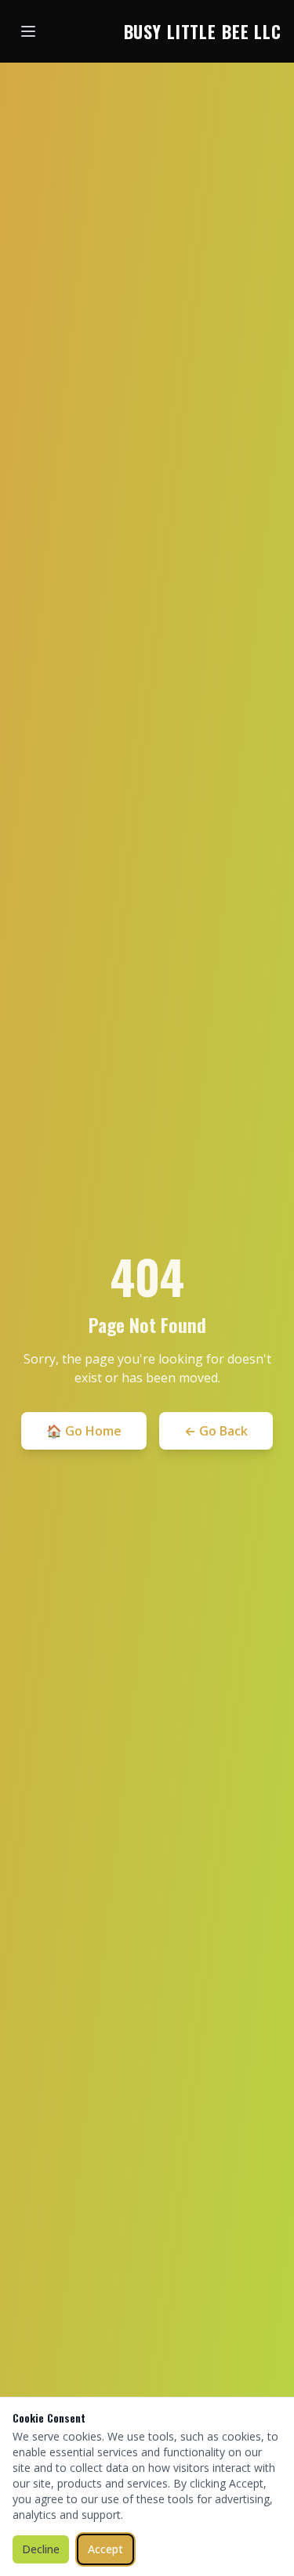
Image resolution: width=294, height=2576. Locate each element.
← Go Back (216, 1431)
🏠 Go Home (84, 1431)
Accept (105, 2549)
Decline (41, 2549)
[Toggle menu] (28, 31)
